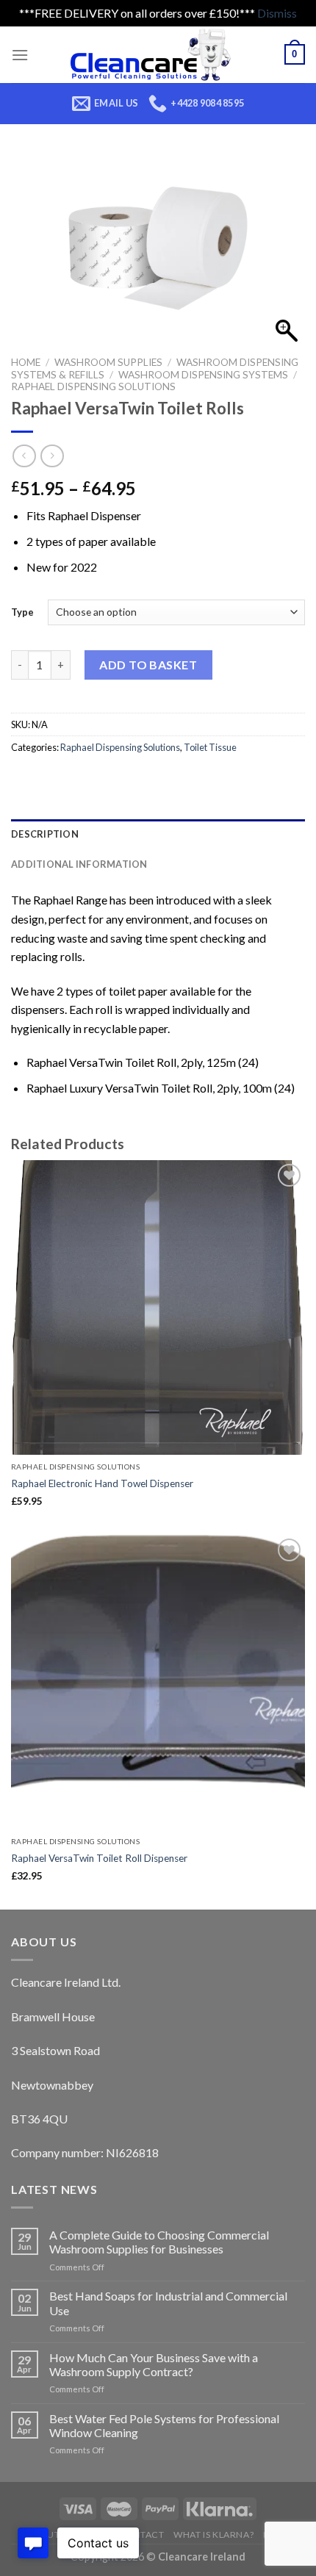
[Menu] (20, 55)
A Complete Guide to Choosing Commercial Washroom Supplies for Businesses (159, 2242)
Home (26, 362)
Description (45, 834)
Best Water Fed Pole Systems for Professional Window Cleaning (164, 2425)
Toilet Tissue (210, 747)
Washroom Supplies (108, 362)
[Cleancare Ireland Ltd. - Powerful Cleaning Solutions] (157, 55)
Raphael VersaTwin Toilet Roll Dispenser (99, 1858)
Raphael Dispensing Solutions (93, 386)
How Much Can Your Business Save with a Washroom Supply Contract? (154, 2364)
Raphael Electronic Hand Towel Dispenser (102, 1483)
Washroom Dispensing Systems (203, 375)
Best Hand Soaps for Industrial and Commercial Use (168, 2303)
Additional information (79, 864)
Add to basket (148, 665)
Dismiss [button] (277, 13)
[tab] (158, 834)
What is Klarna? (213, 2534)
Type (22, 612)
